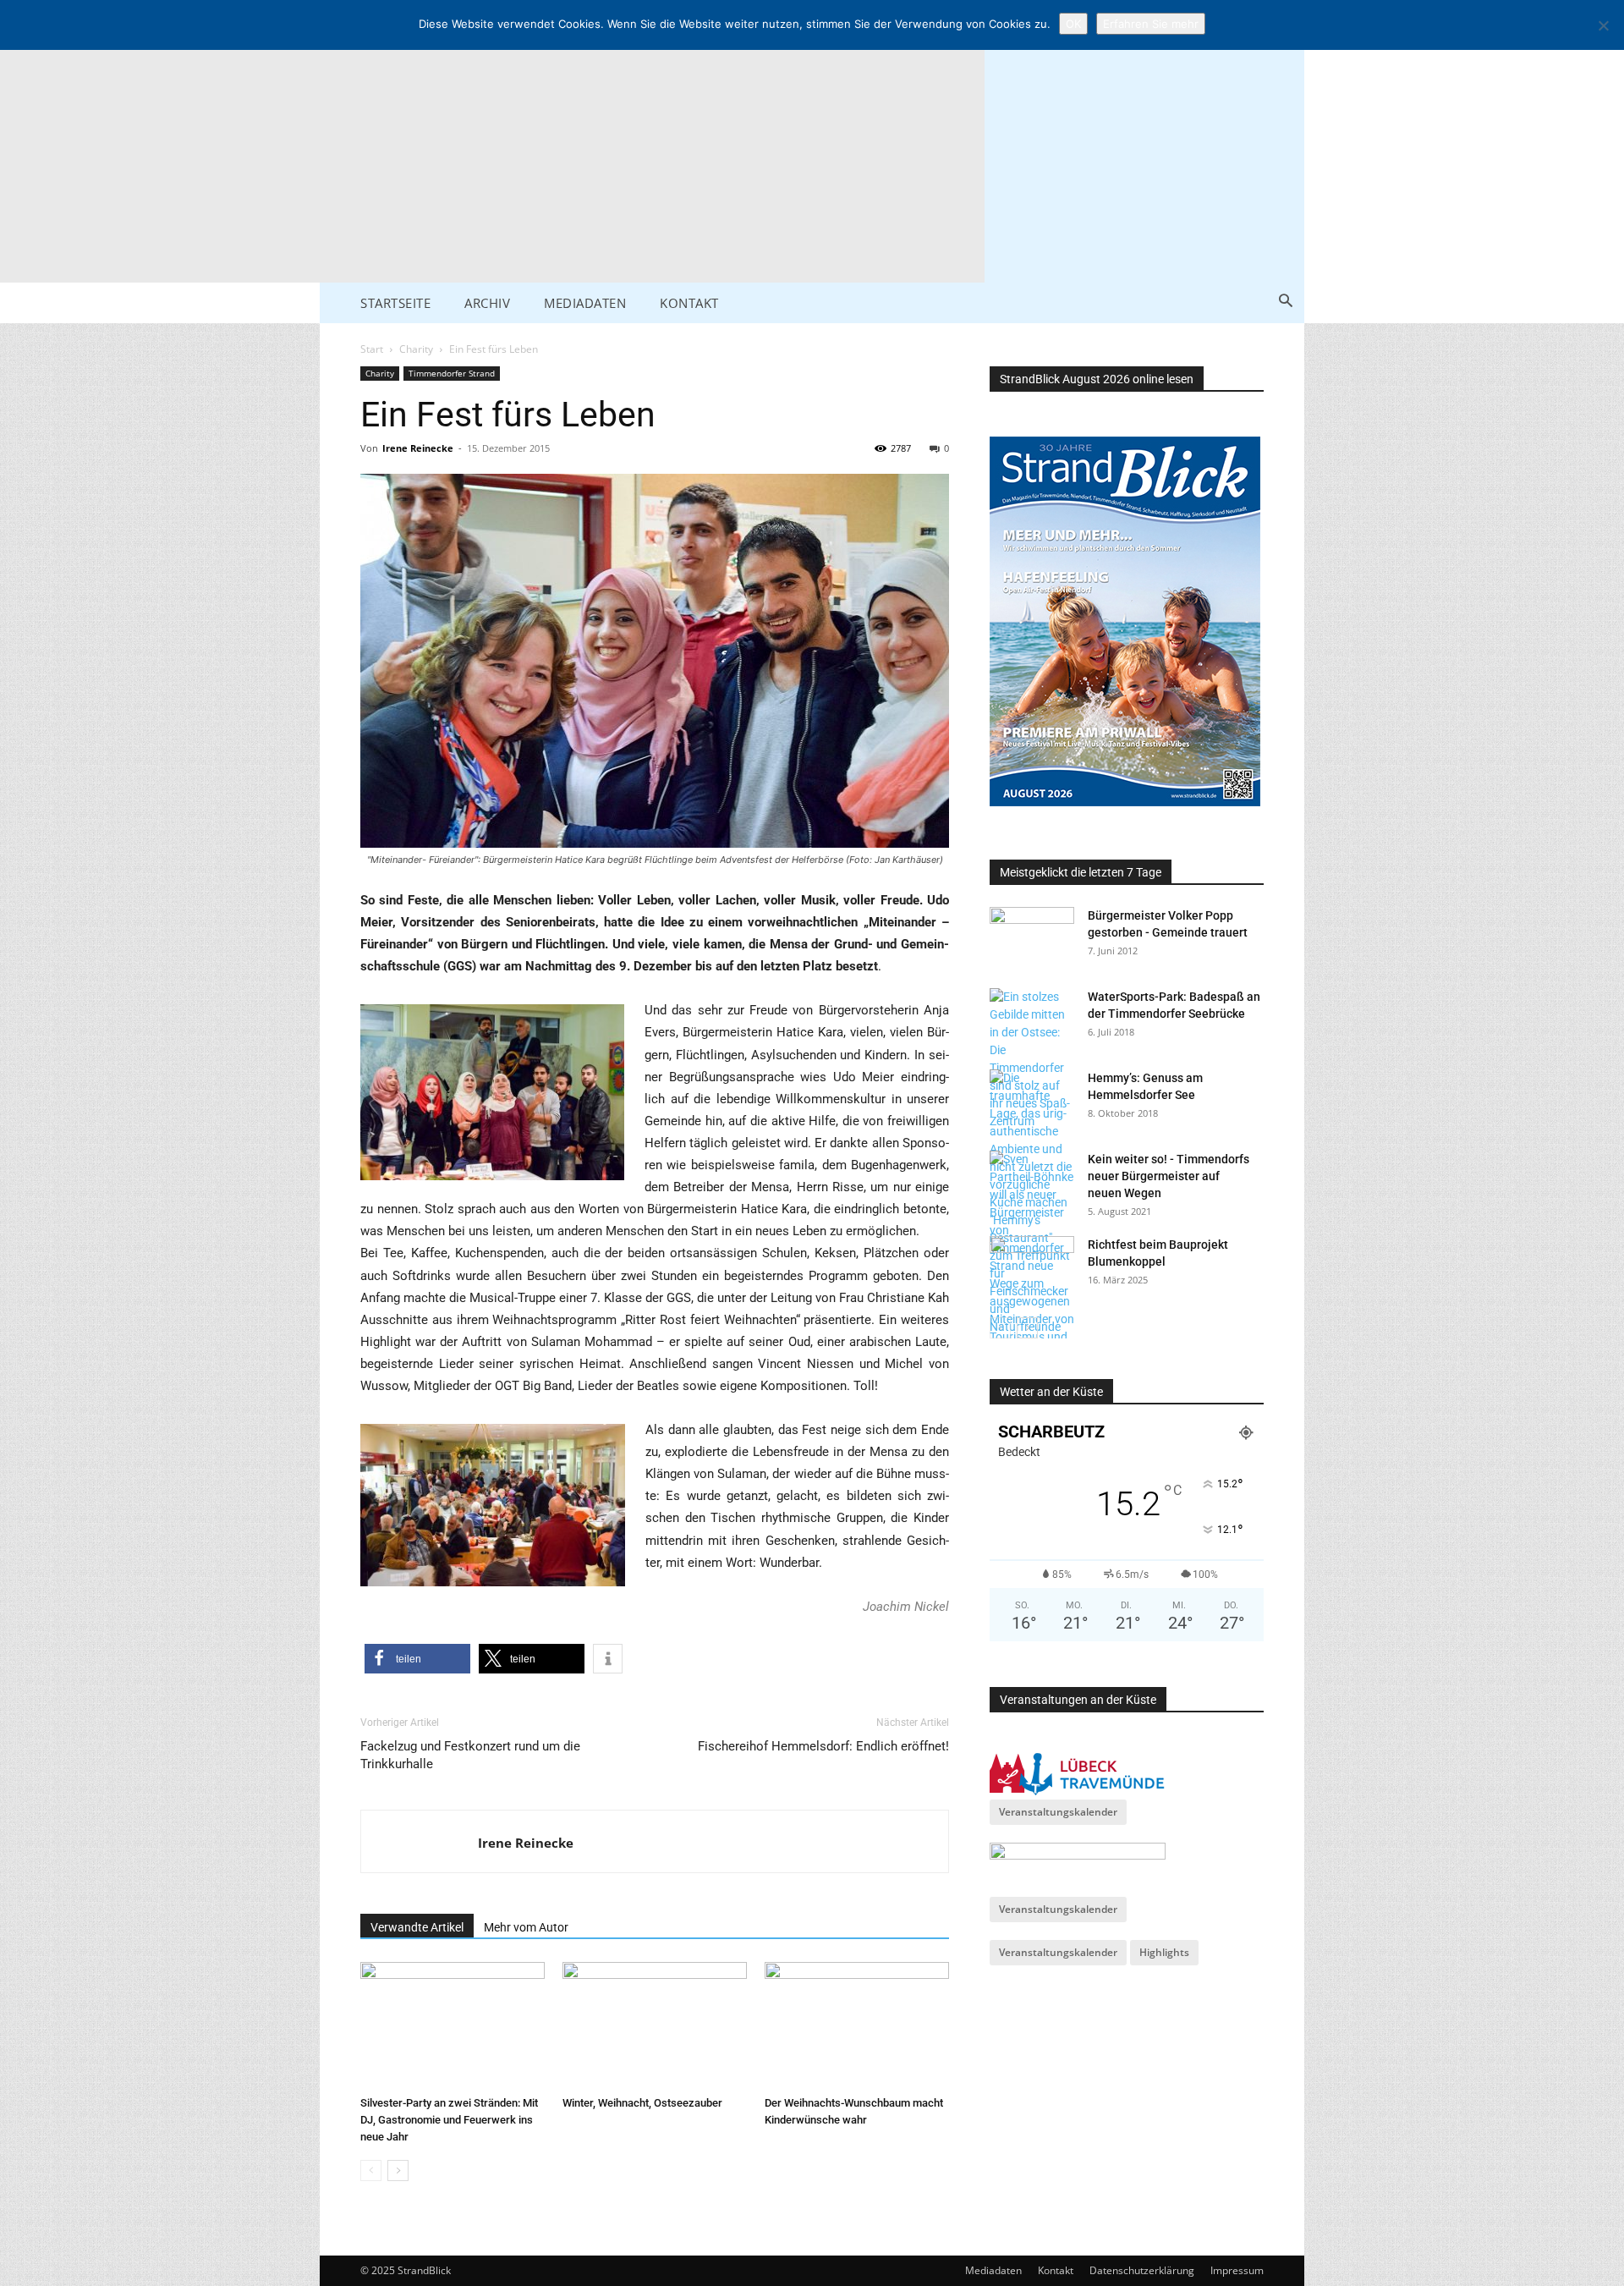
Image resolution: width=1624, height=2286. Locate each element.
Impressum (1237, 2270)
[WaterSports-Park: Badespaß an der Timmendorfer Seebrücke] (1032, 1059)
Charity (416, 349)
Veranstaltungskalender (1058, 1812)
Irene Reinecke (418, 448)
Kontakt (1056, 2270)
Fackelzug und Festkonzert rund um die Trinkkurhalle (470, 1755)
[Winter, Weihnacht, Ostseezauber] (655, 2025)
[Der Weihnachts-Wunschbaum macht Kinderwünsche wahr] (857, 2025)
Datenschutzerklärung (1142, 2270)
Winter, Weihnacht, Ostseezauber (642, 2103)
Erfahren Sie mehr (1151, 24)
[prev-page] (371, 2171)
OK (1073, 24)
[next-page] (398, 2171)
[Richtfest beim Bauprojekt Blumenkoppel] (1032, 1266)
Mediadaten (993, 2270)
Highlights (1164, 1952)
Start (372, 349)
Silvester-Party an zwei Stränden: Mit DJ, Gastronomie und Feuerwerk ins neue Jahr (449, 2120)
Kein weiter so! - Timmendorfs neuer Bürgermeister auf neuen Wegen (1169, 1176)
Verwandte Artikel (417, 1927)
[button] (1285, 302)
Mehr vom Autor (526, 1927)
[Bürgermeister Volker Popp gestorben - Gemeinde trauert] (1032, 937)
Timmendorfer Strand (452, 373)
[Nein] (1603, 25)
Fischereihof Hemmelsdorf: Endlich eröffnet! (823, 1746)
